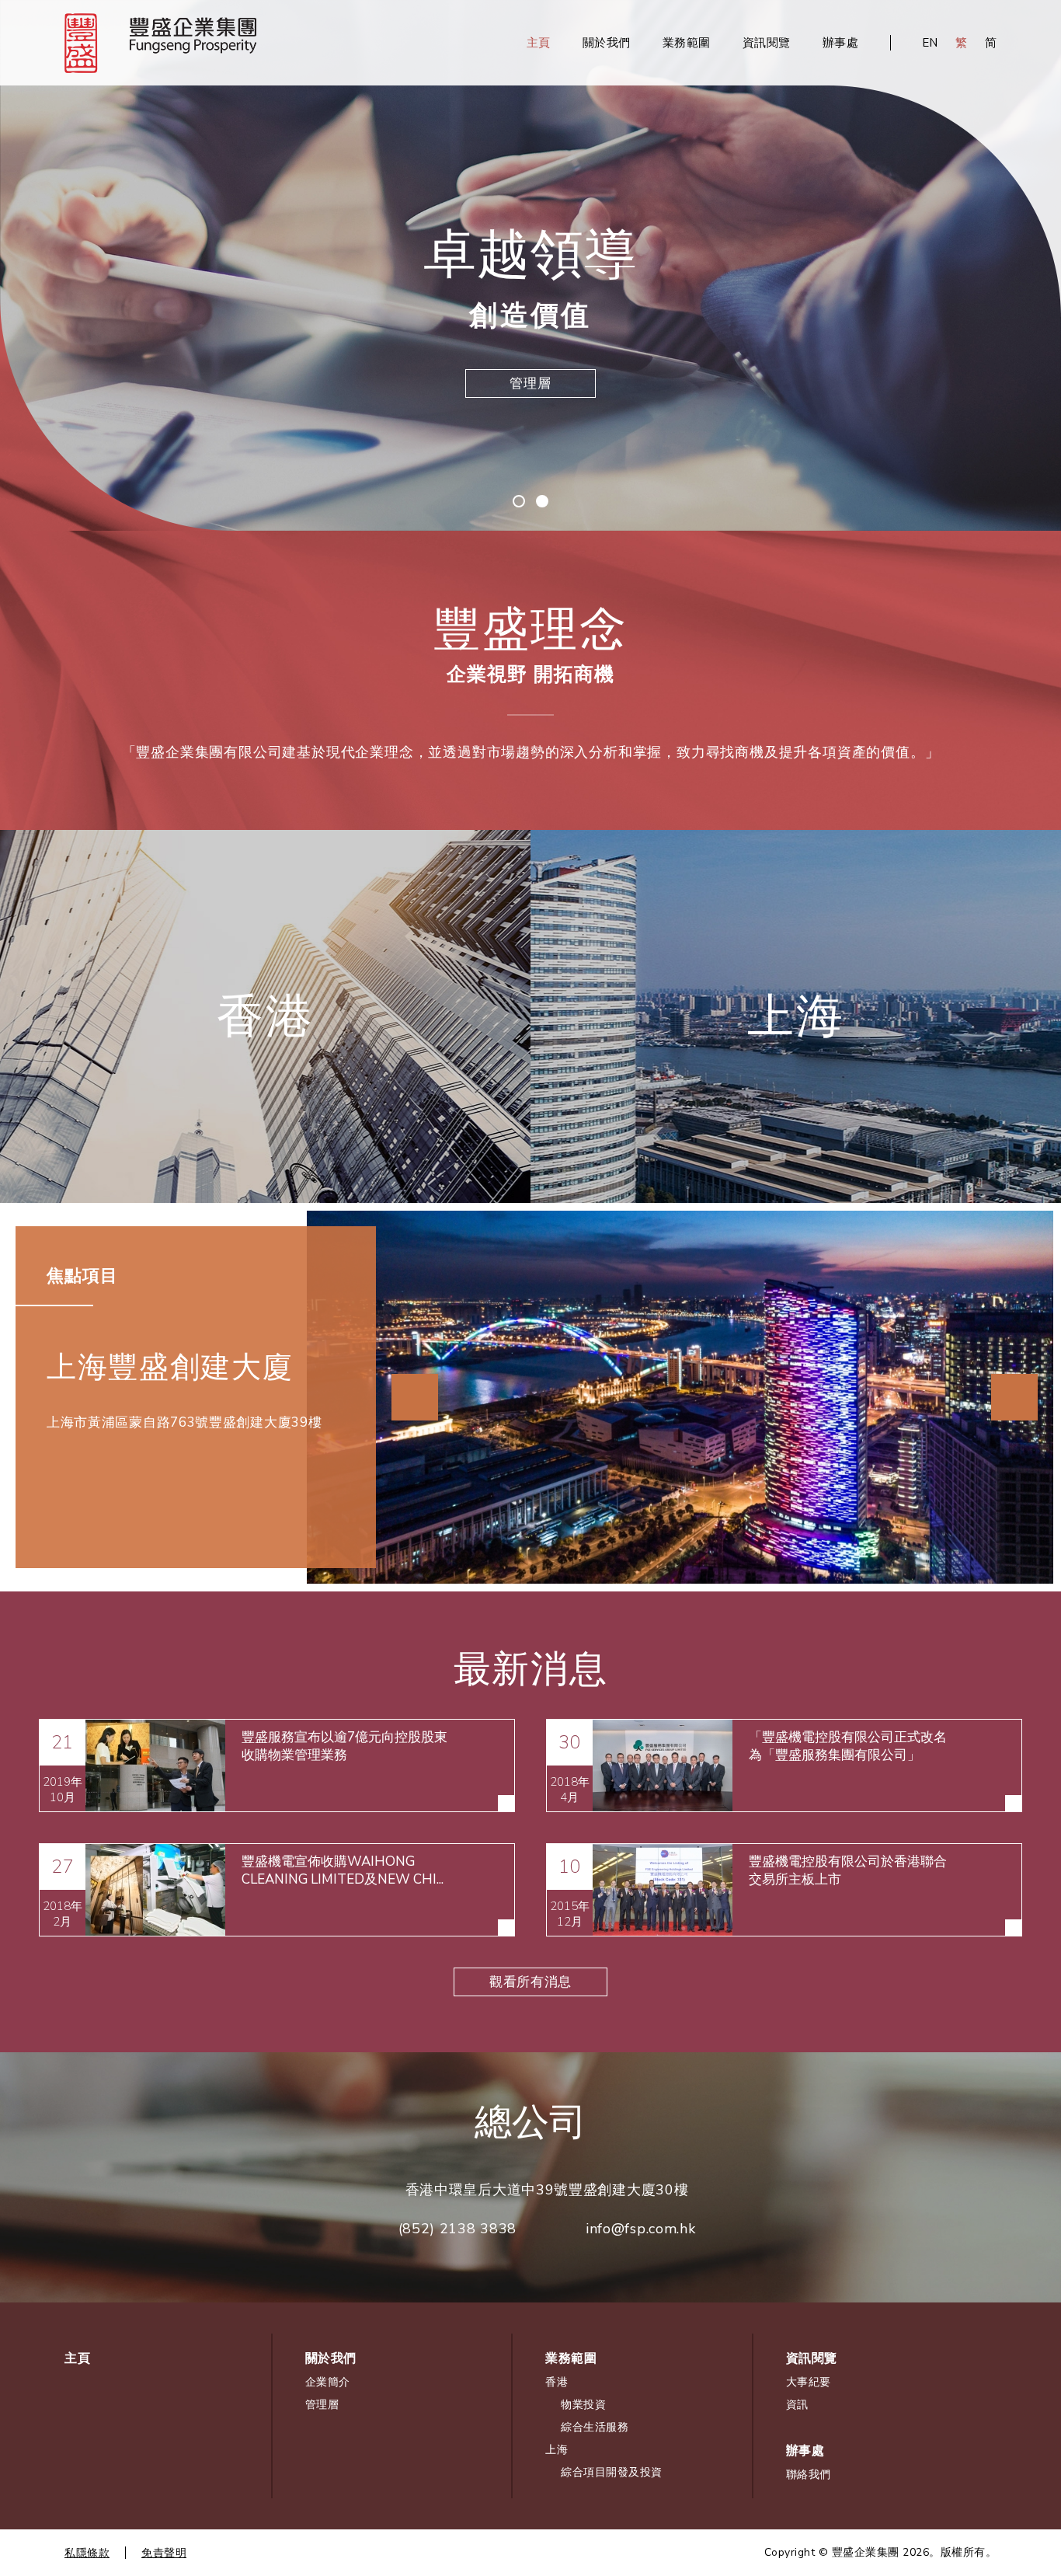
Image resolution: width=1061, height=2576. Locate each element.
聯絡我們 (809, 2475)
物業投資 (265, 1084)
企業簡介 (531, 383)
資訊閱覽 (767, 43)
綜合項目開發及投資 (796, 1095)
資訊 (797, 2405)
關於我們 (607, 43)
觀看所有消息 (530, 1982)
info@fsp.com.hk (641, 2229)
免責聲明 (164, 2553)
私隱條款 (87, 2553)
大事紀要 (809, 2382)
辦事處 (841, 43)
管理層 (322, 2405)
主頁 (539, 43)
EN (930, 43)
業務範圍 (687, 43)
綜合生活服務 (265, 1130)
